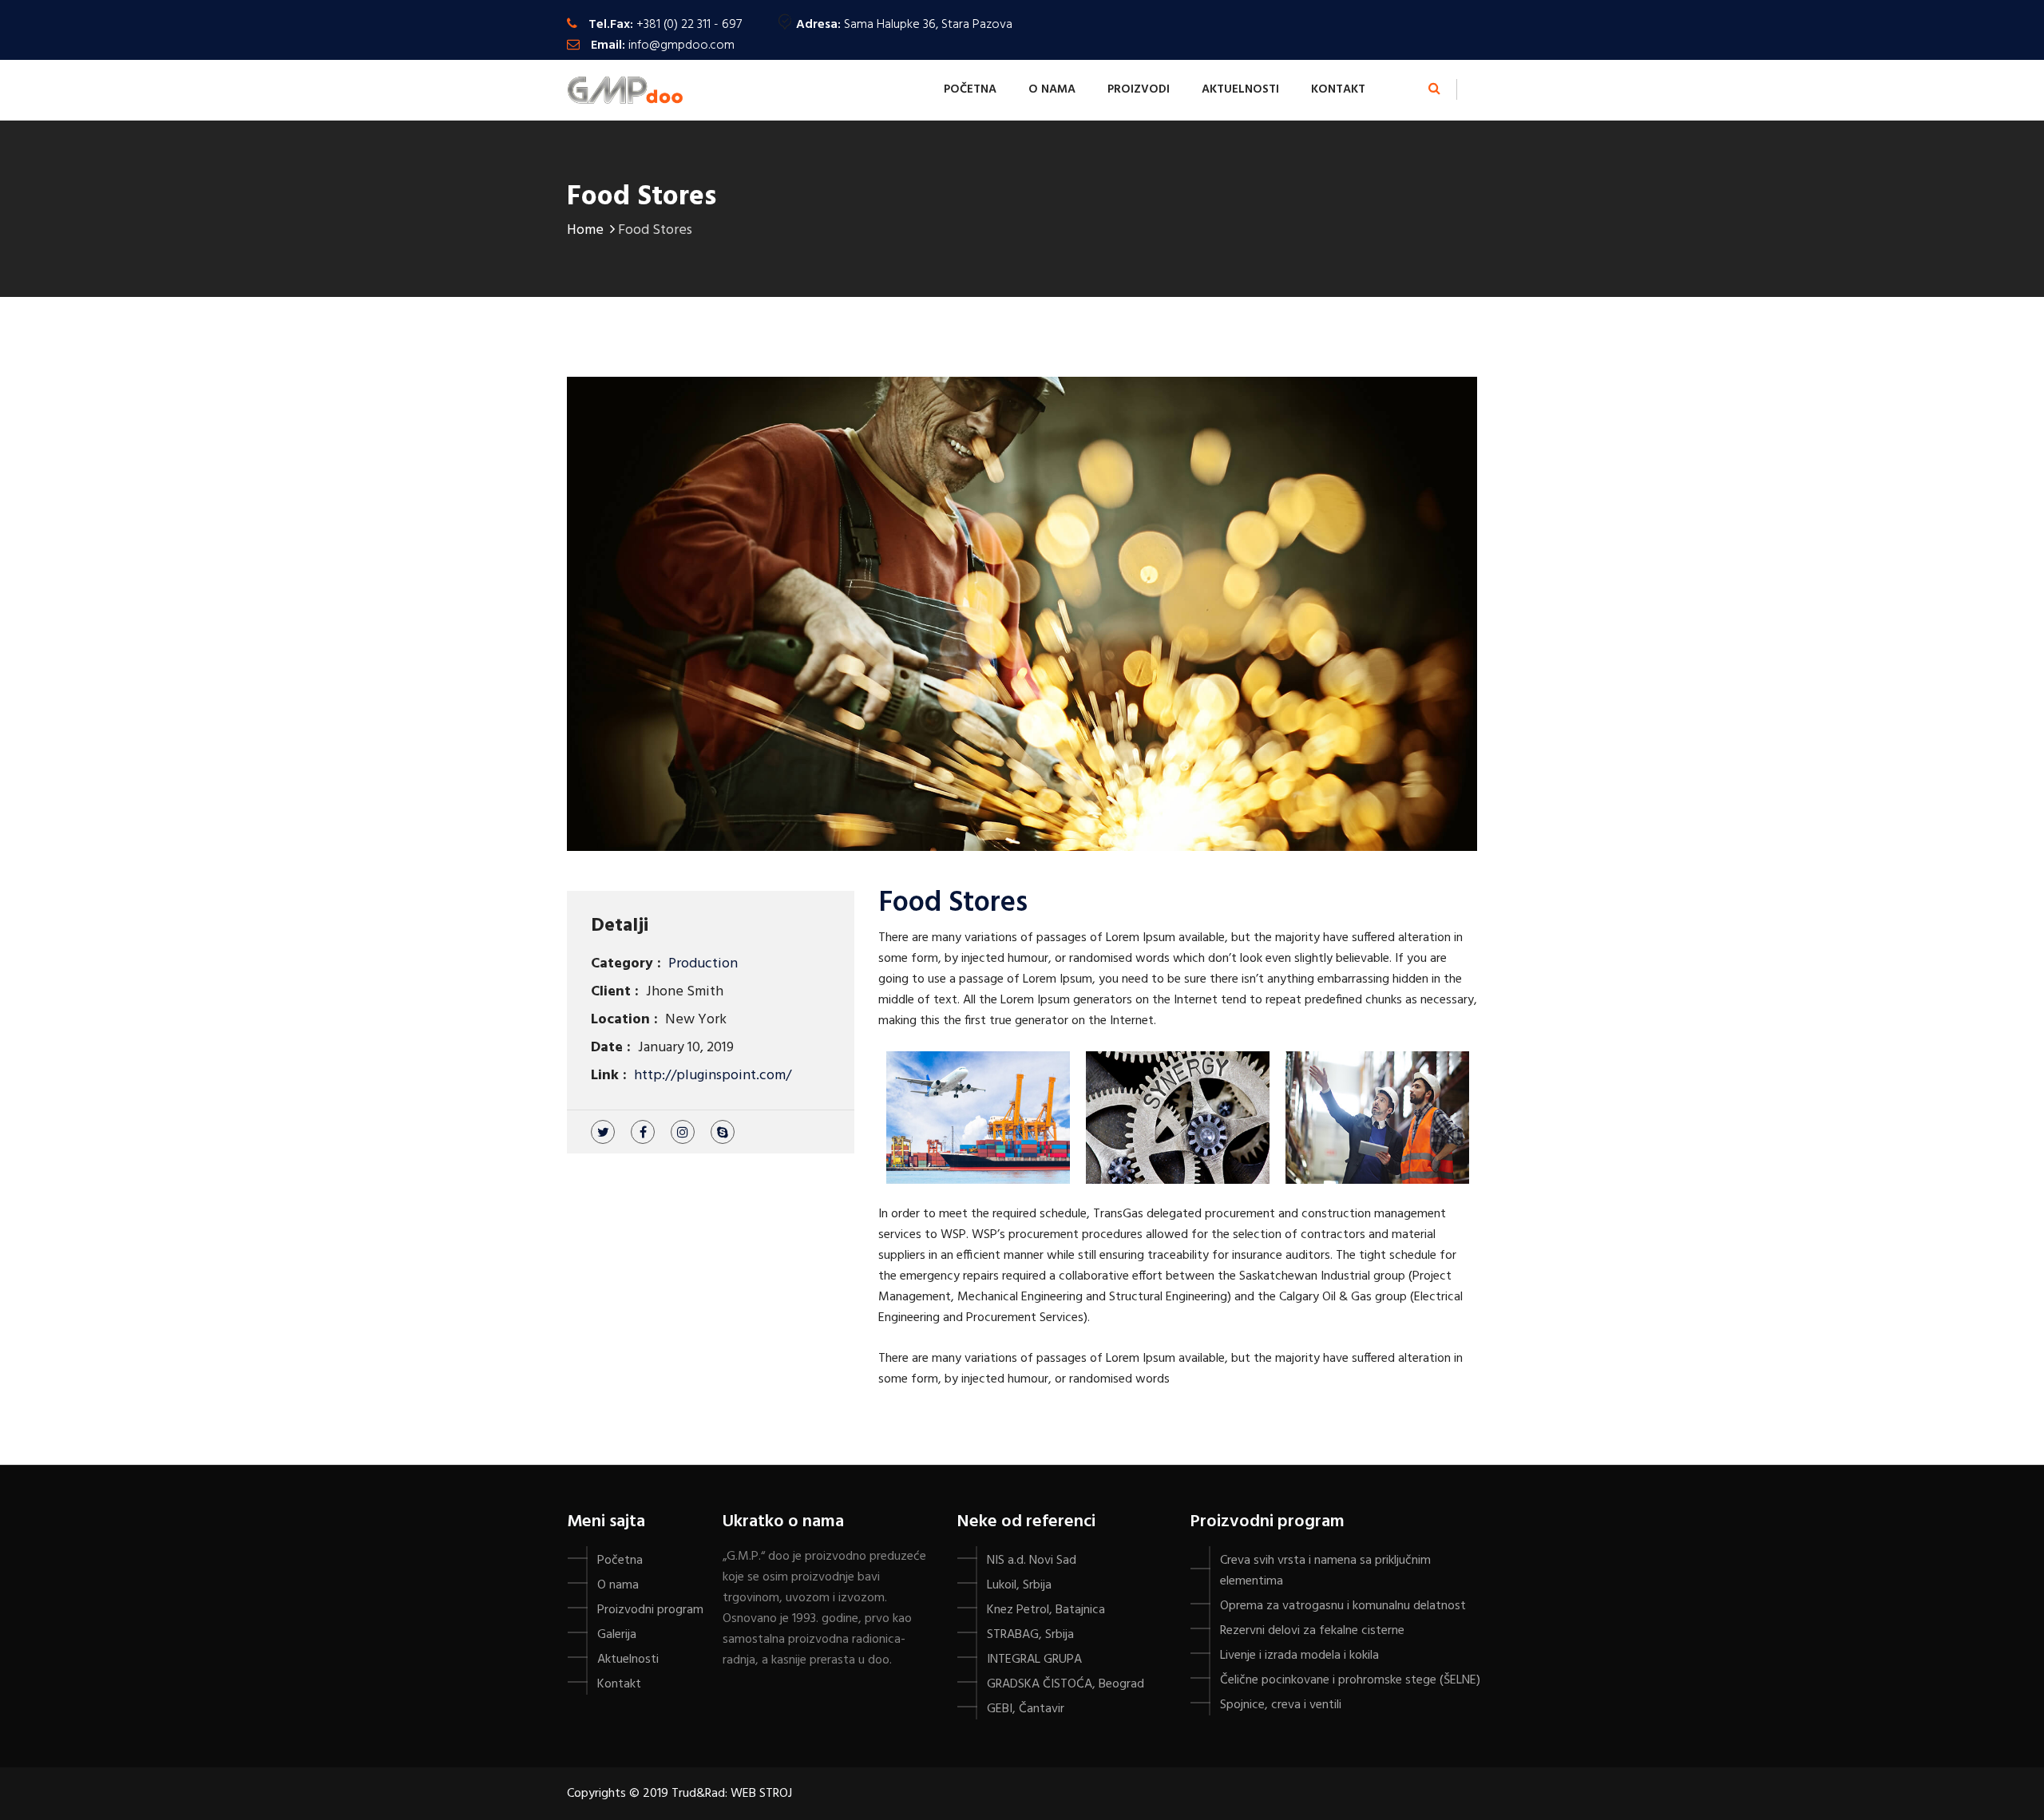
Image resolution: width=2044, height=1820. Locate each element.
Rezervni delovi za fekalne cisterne (1312, 1631)
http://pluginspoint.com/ (713, 1076)
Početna (970, 89)
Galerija (617, 1635)
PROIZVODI (1139, 89)
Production (703, 964)
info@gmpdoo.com (681, 45)
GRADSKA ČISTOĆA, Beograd (1066, 1684)
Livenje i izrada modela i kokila (1299, 1656)
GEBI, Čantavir (1026, 1709)
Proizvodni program (650, 1610)
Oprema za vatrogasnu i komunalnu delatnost (1343, 1606)
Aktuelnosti (1240, 89)
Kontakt (1338, 89)
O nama (1052, 89)
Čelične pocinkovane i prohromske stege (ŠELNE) (1350, 1680)
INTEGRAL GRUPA (1034, 1660)
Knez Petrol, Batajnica (1046, 1610)
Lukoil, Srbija (1019, 1585)
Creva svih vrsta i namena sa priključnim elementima (1325, 1571)
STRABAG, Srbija (1030, 1635)
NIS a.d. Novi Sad (1032, 1561)
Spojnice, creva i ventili (1281, 1705)
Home (585, 230)
